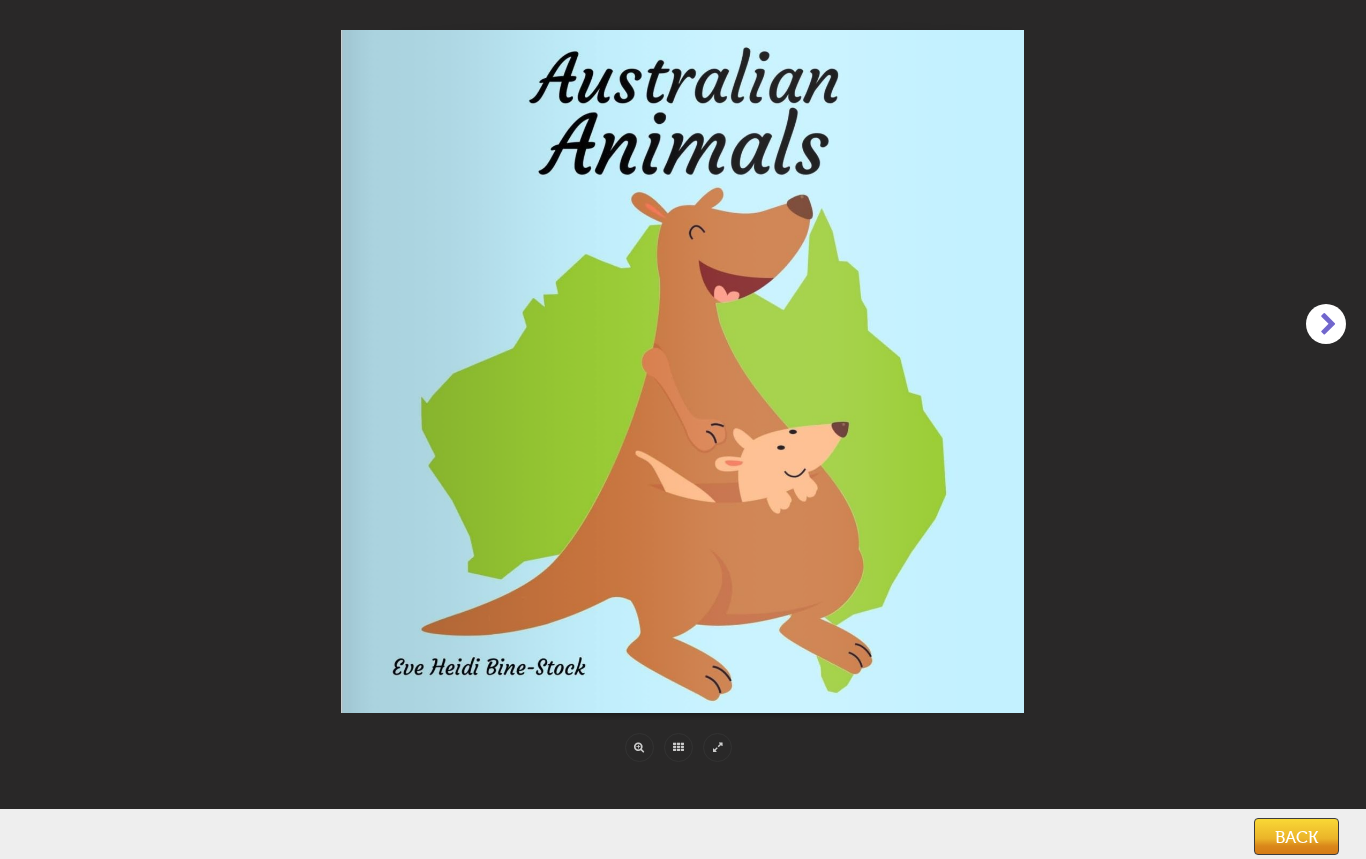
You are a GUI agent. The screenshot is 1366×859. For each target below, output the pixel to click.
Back (1296, 837)
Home (52, 838)
